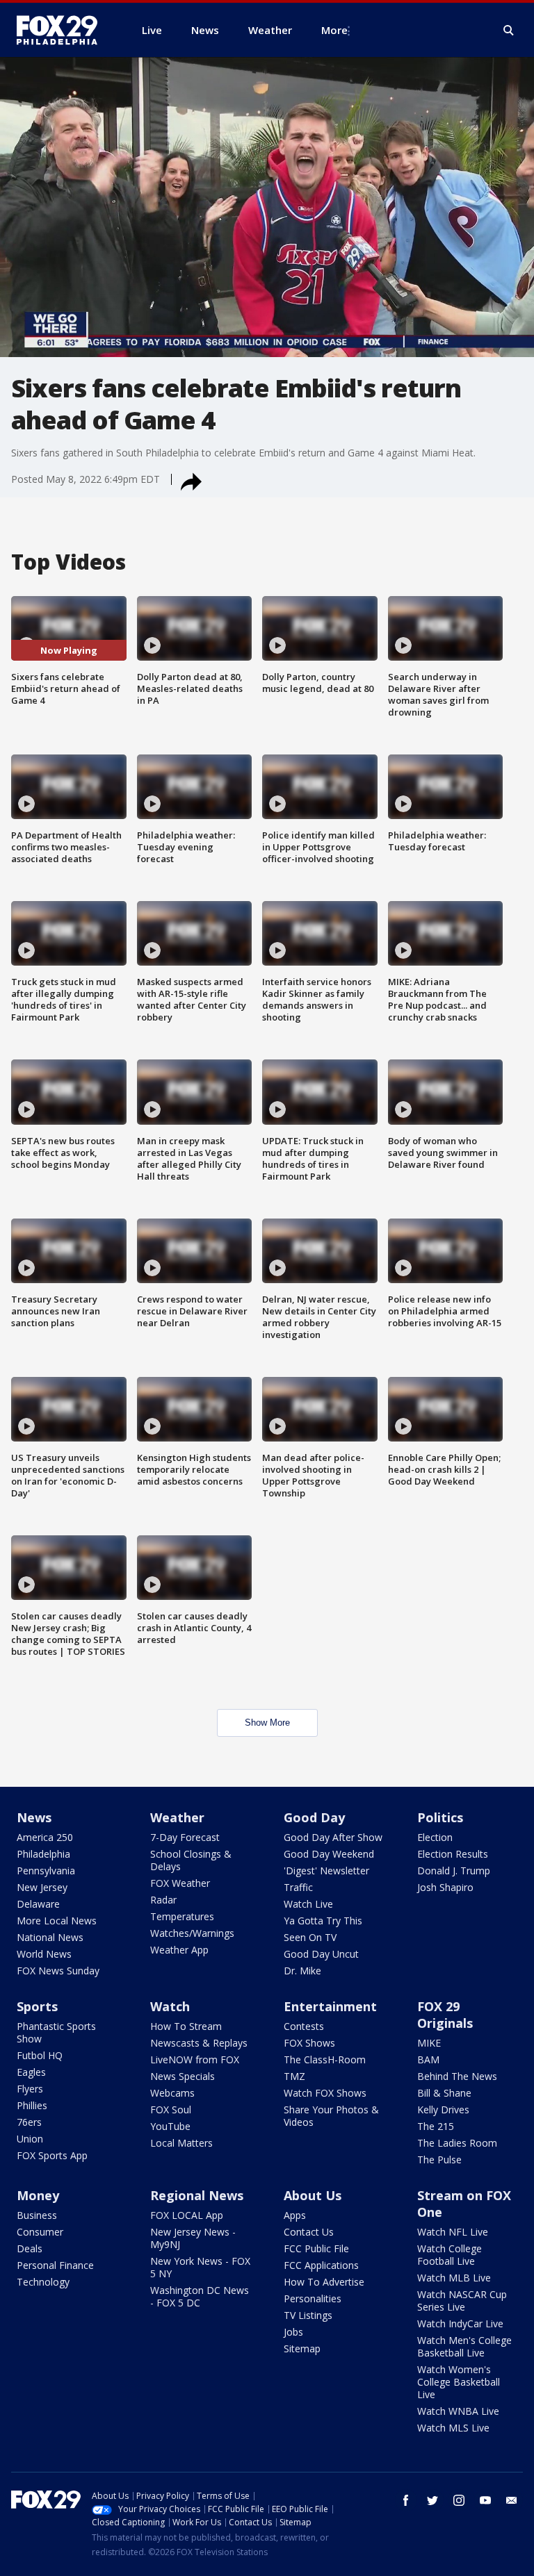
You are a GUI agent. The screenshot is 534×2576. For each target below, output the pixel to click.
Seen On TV (310, 1937)
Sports (37, 2006)
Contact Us (309, 2232)
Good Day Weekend (329, 1854)
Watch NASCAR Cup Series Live (462, 2301)
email (512, 2500)
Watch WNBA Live (458, 2411)
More (334, 30)
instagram (459, 2500)
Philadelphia (43, 1854)
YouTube (170, 2126)
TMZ (294, 2076)
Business (37, 2215)
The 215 (436, 2126)
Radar (163, 1900)
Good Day (314, 1817)
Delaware (38, 1904)
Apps (295, 2215)
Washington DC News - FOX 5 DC (200, 2296)
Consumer (40, 2232)
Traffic (298, 1887)
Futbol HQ (40, 2055)
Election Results (453, 1854)
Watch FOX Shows (325, 2093)
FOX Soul (171, 2109)
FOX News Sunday (58, 1971)
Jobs (293, 2332)
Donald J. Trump (454, 1871)
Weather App (179, 1950)
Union (30, 2139)
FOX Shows (309, 2043)
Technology (43, 2282)
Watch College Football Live (450, 2255)
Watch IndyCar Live (460, 2323)
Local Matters (181, 2143)
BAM (428, 2059)
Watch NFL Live (453, 2232)
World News (44, 1954)
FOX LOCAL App (187, 2215)
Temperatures (182, 1916)
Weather (177, 1817)
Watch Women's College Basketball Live (459, 2382)
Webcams (172, 2093)
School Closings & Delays (191, 1860)
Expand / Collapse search (509, 31)
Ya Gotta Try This (323, 1921)
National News (50, 1937)
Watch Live (308, 1904)
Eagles (31, 2072)
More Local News (57, 1921)
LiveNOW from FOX (195, 2059)
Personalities (313, 2298)
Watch (170, 2006)
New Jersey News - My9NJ (193, 2238)
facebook (406, 2500)
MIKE (429, 2043)
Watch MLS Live (453, 2428)
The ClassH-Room (325, 2059)
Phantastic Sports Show (56, 2032)
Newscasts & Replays (199, 2043)
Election (435, 1837)
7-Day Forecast (185, 1837)
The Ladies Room (457, 2143)
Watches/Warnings (192, 1933)
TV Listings (308, 2315)
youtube (485, 2500)
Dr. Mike (302, 1971)
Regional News (197, 2195)
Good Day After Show (333, 1837)
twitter (432, 2500)
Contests (304, 2026)
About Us (313, 2195)
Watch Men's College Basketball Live (464, 2346)
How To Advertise (324, 2282)
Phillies (32, 2105)
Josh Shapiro (445, 1887)
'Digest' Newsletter (326, 1871)
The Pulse (439, 2160)
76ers (29, 2122)
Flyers (30, 2089)
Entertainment (330, 2006)
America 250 (45, 1837)
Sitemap (302, 2348)
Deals (30, 2248)
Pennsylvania (46, 1871)
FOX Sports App (52, 2155)
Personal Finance (55, 2265)
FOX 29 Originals (445, 2015)
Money (38, 2195)
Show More (267, 1723)
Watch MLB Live (454, 2278)
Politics (440, 1817)
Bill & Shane (444, 2093)
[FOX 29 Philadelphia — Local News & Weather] (63, 30)
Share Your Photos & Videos (331, 2116)
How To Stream (186, 2026)
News (34, 1817)
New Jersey (42, 1887)
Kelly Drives (443, 2109)
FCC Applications (321, 2265)
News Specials (183, 2076)
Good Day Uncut (321, 1954)
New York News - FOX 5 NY (200, 2267)
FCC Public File (316, 2248)
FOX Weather (180, 1883)
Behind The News (457, 2076)
